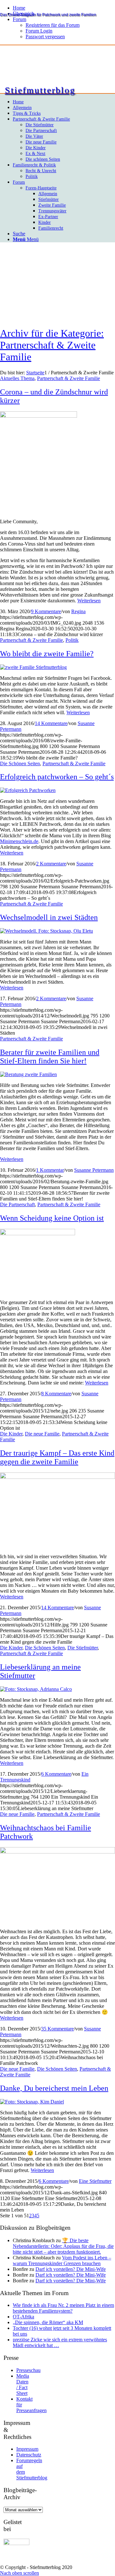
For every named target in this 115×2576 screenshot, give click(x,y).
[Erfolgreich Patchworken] (28, 790)
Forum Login (39, 31)
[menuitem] (64, 8)
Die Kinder (11, 1434)
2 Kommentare (51, 864)
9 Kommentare (46, 611)
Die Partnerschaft (17, 1204)
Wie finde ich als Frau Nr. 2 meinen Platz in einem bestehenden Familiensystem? (63, 2308)
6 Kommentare (56, 1774)
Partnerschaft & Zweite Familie (69, 378)
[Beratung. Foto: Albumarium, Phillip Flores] (28, 1074)
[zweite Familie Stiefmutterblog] (33, 667)
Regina (78, 611)
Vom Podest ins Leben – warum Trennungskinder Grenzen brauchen (62, 2260)
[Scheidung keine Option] (38, 1233)
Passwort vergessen (45, 37)
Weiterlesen (89, 601)
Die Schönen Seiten (20, 763)
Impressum (27, 2449)
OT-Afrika (23, 2317)
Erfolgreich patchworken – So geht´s (57, 777)
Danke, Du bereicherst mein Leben (54, 2088)
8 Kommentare (56, 1394)
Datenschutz (29, 2455)
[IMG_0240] (38, 416)
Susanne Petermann (94, 1170)
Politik (72, 640)
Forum (19, 19)
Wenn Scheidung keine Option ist (52, 1218)
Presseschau (28, 2370)
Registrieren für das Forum (53, 25)
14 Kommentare (51, 723)
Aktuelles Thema (17, 378)
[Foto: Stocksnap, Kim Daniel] (32, 2102)
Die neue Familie (42, 1434)
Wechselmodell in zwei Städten (49, 917)
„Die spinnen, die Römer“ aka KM (48, 2322)
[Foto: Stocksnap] (57, 1477)
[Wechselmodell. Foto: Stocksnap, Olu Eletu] (46, 931)
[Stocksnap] (57, 1852)
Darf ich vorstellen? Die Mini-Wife (71, 2269)
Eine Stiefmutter (95, 2181)
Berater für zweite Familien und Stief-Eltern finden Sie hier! (50, 1057)
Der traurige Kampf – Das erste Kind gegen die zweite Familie (57, 1457)
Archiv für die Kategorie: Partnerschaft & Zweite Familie (52, 345)
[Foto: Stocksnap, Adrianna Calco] (36, 1689)
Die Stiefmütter (83, 1648)
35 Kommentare (57, 2029)
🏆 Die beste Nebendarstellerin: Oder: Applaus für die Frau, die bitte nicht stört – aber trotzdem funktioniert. (63, 2246)
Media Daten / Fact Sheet (23, 2385)
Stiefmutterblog (40, 90)
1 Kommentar (50, 1170)
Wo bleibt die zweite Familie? (47, 654)
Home (19, 8)
